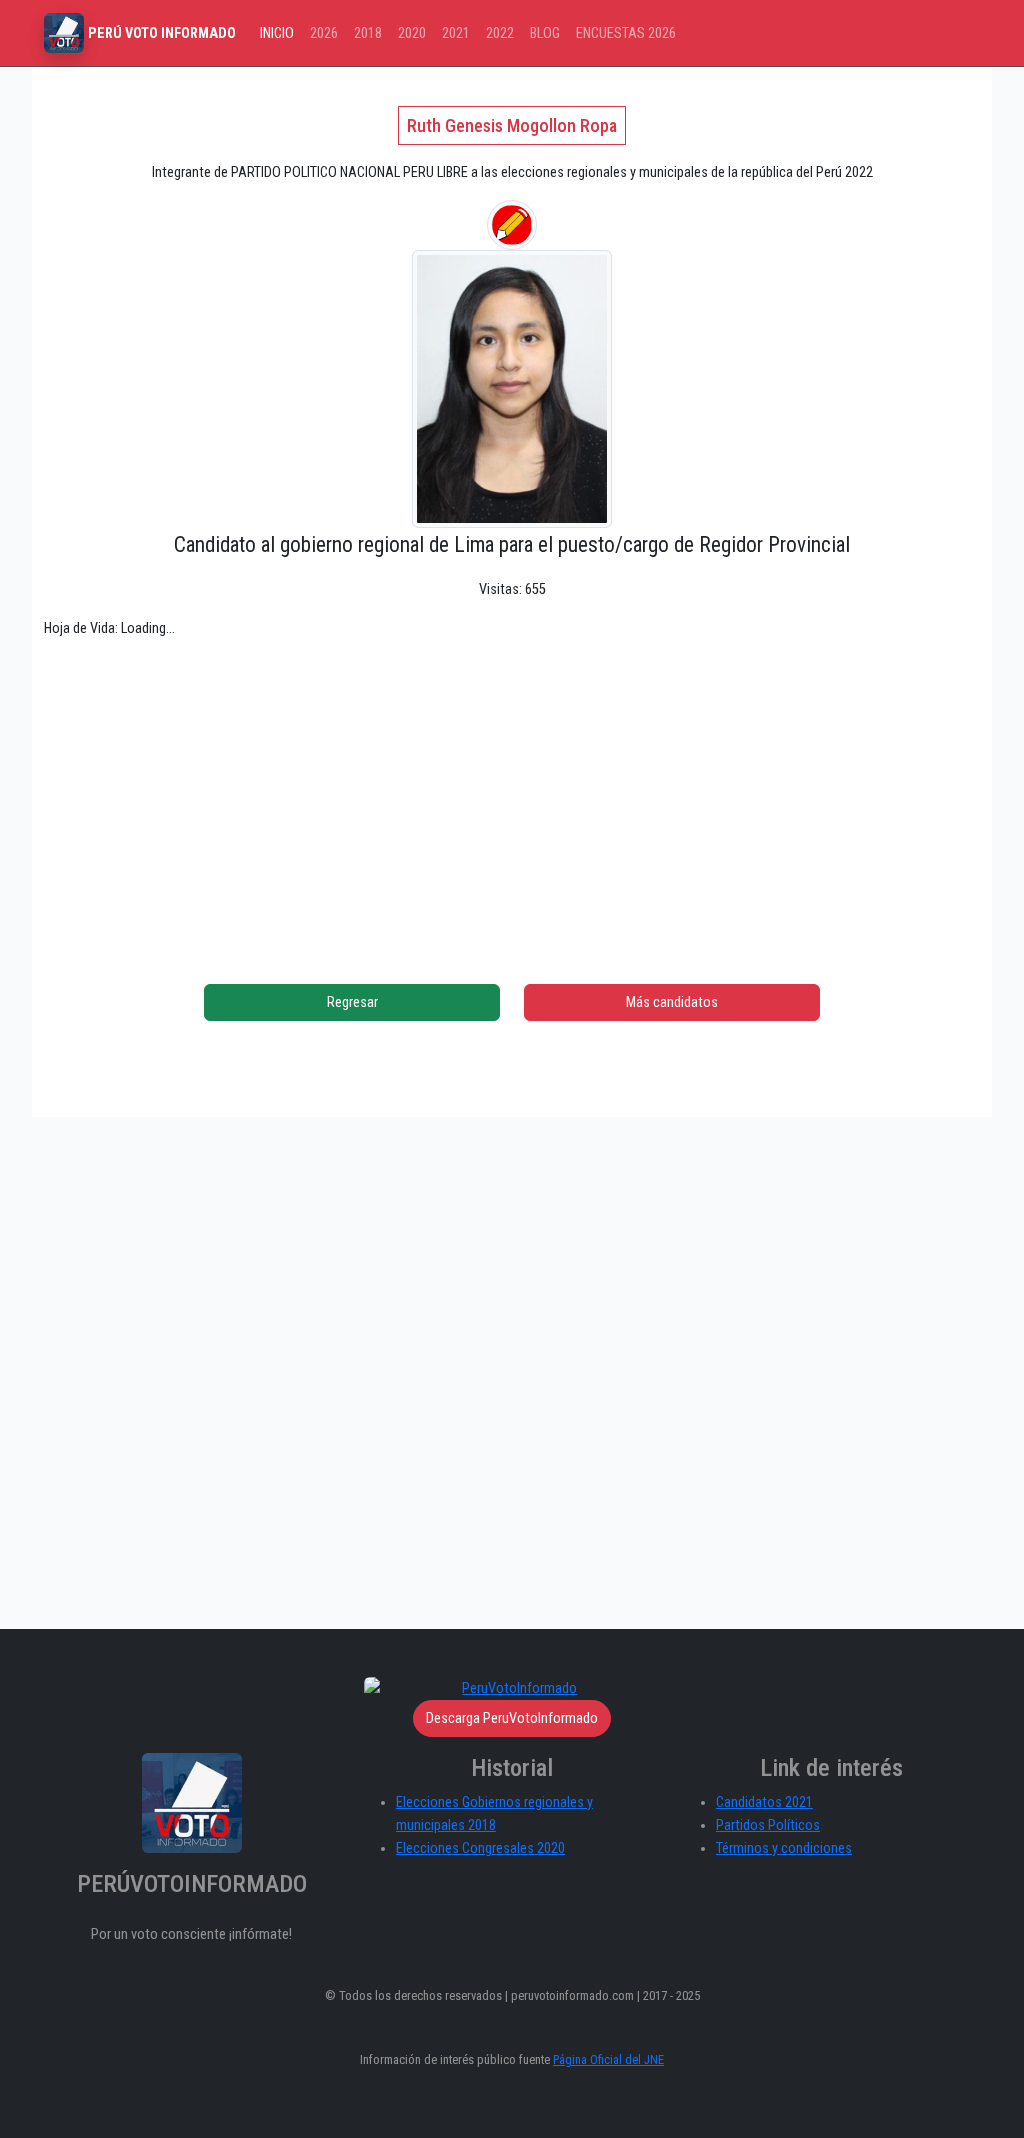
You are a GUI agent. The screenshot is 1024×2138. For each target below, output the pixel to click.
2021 (456, 33)
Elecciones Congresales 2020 (480, 1848)
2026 (324, 33)
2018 (368, 33)
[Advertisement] (512, 796)
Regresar (352, 1002)
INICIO (277, 33)
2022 (500, 33)
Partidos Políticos (768, 1825)
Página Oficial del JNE (608, 2059)
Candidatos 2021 (764, 1802)
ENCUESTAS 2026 (626, 33)
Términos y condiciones (784, 1848)
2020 (412, 33)
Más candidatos (672, 1002)
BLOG (545, 33)
